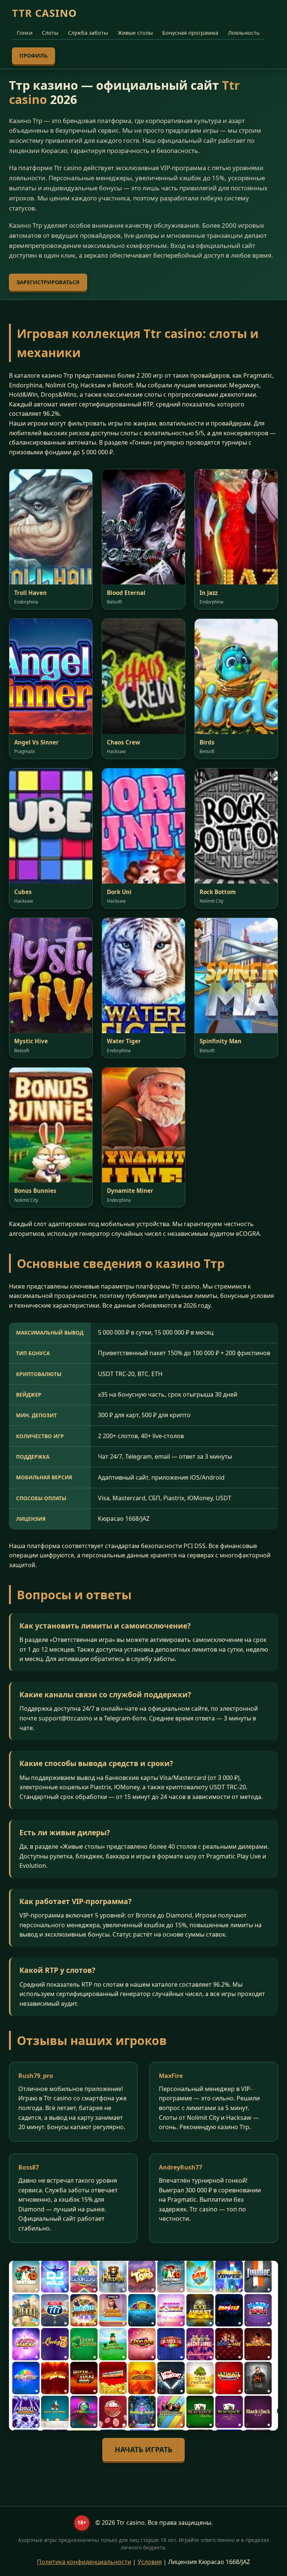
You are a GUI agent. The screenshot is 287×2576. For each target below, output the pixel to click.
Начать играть (143, 2449)
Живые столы (135, 33)
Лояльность (244, 33)
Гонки (25, 33)
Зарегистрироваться (48, 282)
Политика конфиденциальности (84, 2562)
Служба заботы (88, 33)
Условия (150, 2562)
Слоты (50, 33)
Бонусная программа (190, 33)
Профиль (33, 56)
